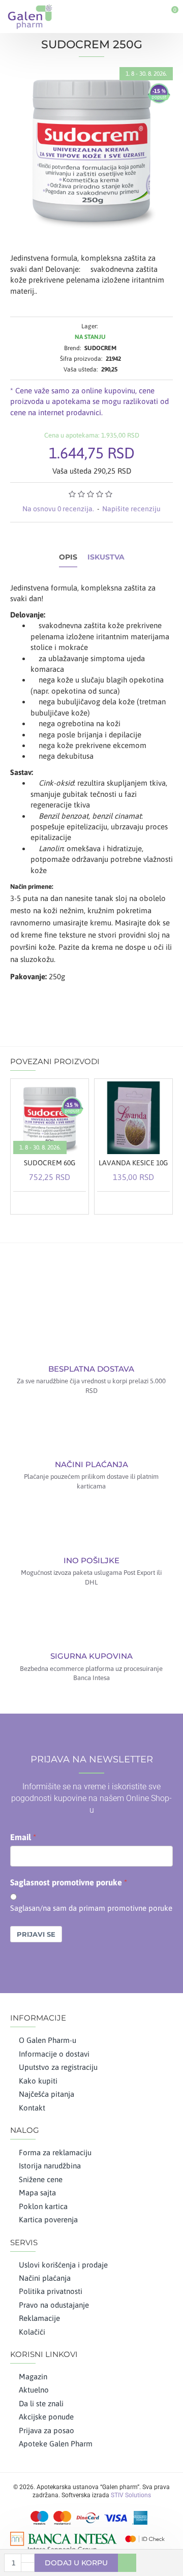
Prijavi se (36, 1934)
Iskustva (106, 557)
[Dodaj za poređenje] (77, 1202)
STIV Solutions (131, 2495)
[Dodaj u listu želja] (64, 1202)
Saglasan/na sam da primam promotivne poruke (91, 1908)
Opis (68, 557)
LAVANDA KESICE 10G (133, 1163)
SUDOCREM (100, 348)
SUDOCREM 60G (50, 1163)
